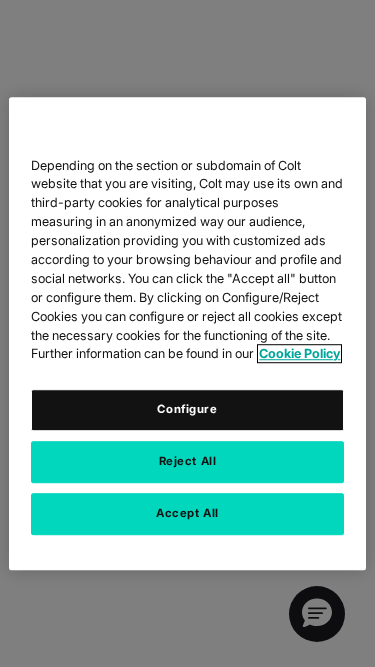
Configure (187, 410)
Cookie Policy (299, 354)
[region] (187, 334)
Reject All (188, 461)
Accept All (187, 513)
